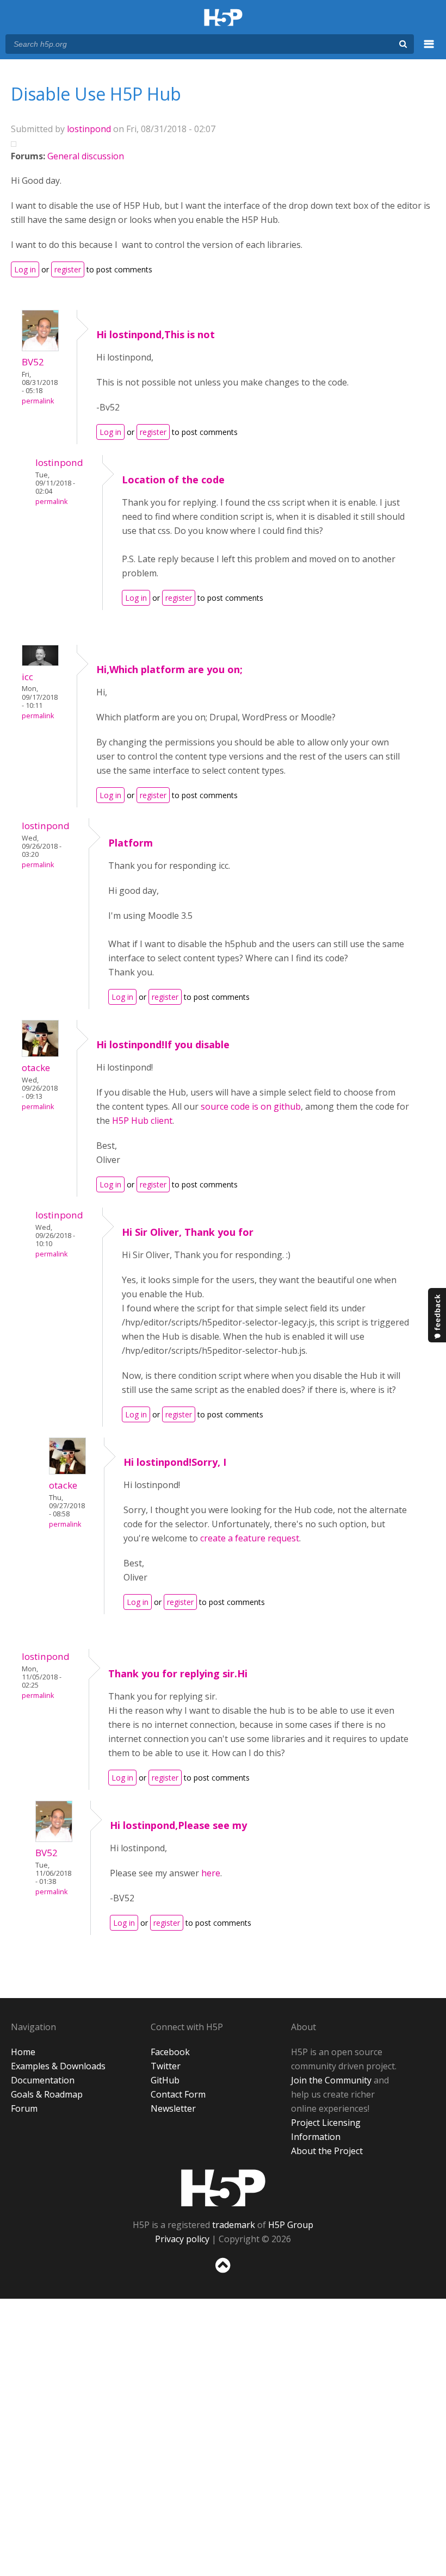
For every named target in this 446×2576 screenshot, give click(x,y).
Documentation (43, 2080)
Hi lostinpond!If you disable (163, 1044)
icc (27, 677)
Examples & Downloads (58, 2066)
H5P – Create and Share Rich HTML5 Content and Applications (223, 18)
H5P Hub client (142, 1121)
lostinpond (89, 129)
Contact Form (178, 2094)
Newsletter (173, 2108)
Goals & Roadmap (47, 2094)
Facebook (170, 2052)
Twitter (166, 2066)
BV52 (33, 362)
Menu (429, 50)
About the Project (327, 2151)
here (211, 1873)
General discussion (86, 156)
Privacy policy (182, 2239)
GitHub (165, 2080)
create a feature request (250, 1538)
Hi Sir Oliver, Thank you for (188, 1232)
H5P (223, 2188)
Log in (25, 269)
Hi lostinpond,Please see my (178, 1825)
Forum (24, 2108)
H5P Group (291, 2225)
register (68, 269)
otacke (36, 1068)
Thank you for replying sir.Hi (178, 1673)
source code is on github (251, 1106)
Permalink (38, 401)
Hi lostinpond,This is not (156, 334)
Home (23, 2052)
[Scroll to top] (223, 2275)
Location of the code (173, 480)
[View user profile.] (40, 348)
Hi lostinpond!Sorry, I (175, 1462)
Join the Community (331, 2080)
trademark (234, 2225)
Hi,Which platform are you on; (169, 669)
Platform (131, 843)
